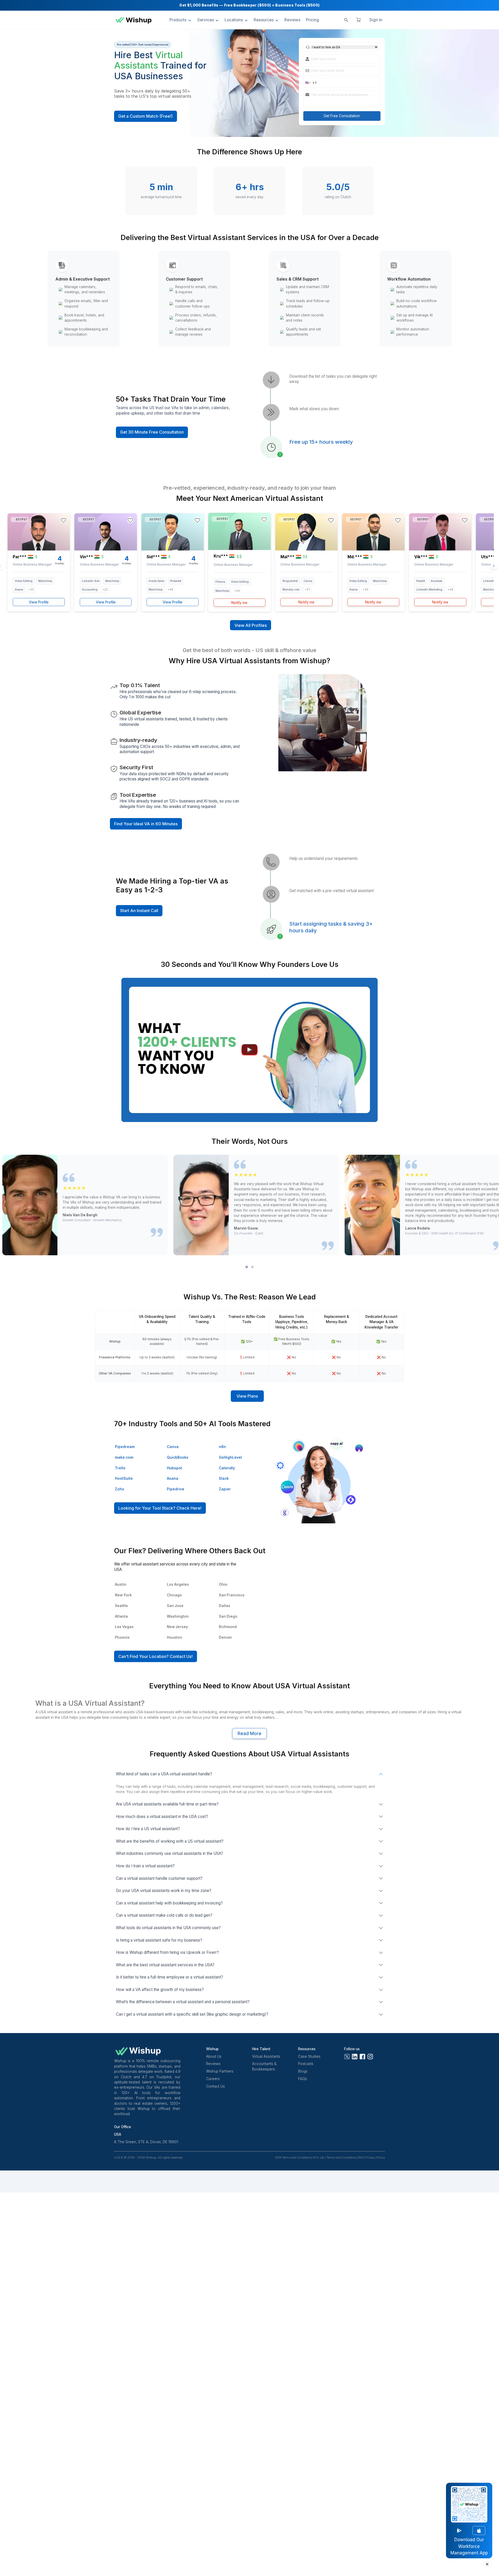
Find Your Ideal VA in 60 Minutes (146, 824)
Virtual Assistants (266, 2056)
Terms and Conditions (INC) (346, 2158)
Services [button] (206, 20)
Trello (120, 1468)
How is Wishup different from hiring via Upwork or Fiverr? (167, 1952)
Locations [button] (234, 20)
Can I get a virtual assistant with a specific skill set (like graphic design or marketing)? (192, 2014)
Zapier (225, 1489)
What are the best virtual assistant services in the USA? (165, 1965)
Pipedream (125, 1447)
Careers (213, 2079)
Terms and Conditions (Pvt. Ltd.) (304, 2158)
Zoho (120, 1489)
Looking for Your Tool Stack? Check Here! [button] (160, 1508)
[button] (308, 83)
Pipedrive (176, 1489)
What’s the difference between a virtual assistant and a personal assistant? (183, 2002)
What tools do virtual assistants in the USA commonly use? (168, 1928)
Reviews (213, 2064)
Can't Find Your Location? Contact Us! (155, 1656)
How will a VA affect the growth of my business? (160, 1990)
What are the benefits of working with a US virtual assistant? (170, 1841)
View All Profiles (251, 625)
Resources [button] (264, 20)
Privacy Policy (375, 2158)
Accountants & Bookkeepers (264, 2066)
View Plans (247, 1396)
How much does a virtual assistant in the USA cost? (162, 1817)
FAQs (303, 2079)
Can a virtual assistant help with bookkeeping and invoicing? (169, 1903)
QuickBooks (178, 1457)
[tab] (247, 1267)
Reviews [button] (292, 20)
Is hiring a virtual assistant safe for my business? (159, 1940)
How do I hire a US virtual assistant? (148, 1829)
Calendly (227, 1468)
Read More (249, 1734)
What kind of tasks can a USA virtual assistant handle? (164, 1774)
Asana (173, 1478)
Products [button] (178, 20)
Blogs (303, 2071)
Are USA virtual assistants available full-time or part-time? (167, 1804)
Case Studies (309, 2056)
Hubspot (175, 1468)
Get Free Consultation (342, 116)
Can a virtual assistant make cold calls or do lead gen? (164, 1915)
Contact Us (215, 2086)
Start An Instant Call (139, 911)
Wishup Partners (220, 2071)
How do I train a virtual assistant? (145, 1866)
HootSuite (124, 1478)
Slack (224, 1478)
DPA (278, 2158)
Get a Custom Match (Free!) (145, 116)
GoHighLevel (230, 1457)
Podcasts (306, 2064)
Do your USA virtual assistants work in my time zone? (164, 1891)
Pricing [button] (313, 20)
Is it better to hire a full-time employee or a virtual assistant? (169, 1977)
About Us (214, 2056)
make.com (124, 1457)
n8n (222, 1447)
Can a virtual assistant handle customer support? (159, 1878)
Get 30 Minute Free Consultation (152, 432)
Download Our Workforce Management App (469, 2546)
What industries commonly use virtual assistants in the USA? (169, 1853)
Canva (173, 1447)
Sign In (376, 20)
